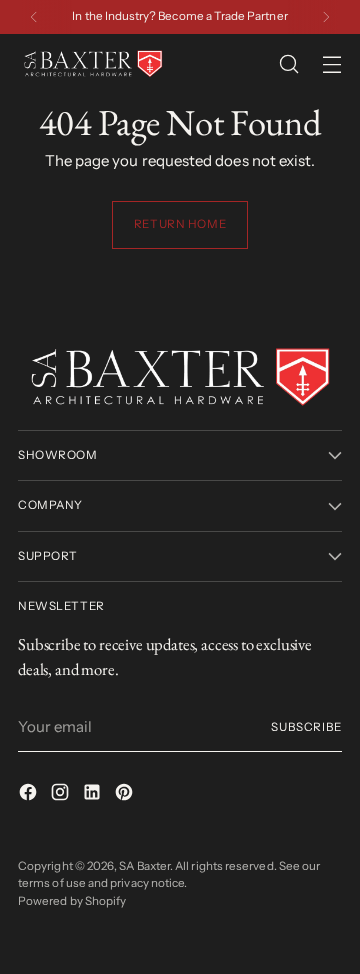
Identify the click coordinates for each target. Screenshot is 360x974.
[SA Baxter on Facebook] (30, 795)
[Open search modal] (288, 64)
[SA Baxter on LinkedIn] (94, 795)
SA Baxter (144, 866)
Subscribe (306, 727)
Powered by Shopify (72, 901)
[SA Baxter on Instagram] (62, 795)
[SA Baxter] (93, 64)
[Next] (326, 17)
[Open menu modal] (331, 64)
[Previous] (34, 17)
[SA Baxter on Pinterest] (126, 795)
